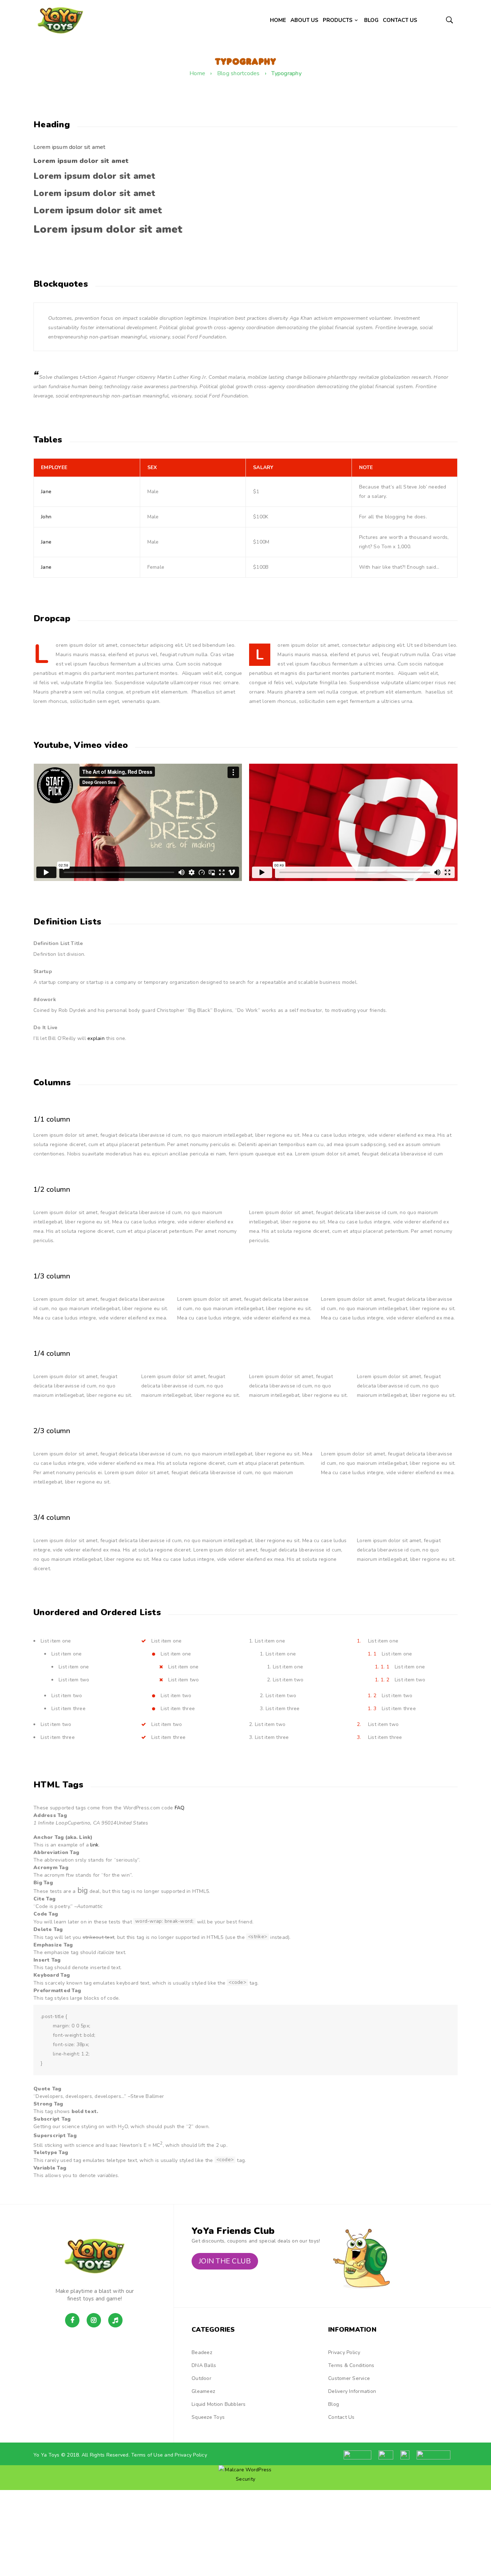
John (46, 517)
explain (96, 1038)
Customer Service (349, 2378)
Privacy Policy (344, 2352)
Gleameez (203, 2391)
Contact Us (341, 2417)
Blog (334, 2404)
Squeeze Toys (208, 2417)
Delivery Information (352, 2391)
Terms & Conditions (351, 2365)
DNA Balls (204, 2365)
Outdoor (201, 2378)
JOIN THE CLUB (225, 2261)
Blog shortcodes (238, 73)
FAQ (180, 1808)
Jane (46, 492)
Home (197, 73)
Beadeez (202, 2352)
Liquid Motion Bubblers (219, 2404)
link (94, 1845)
